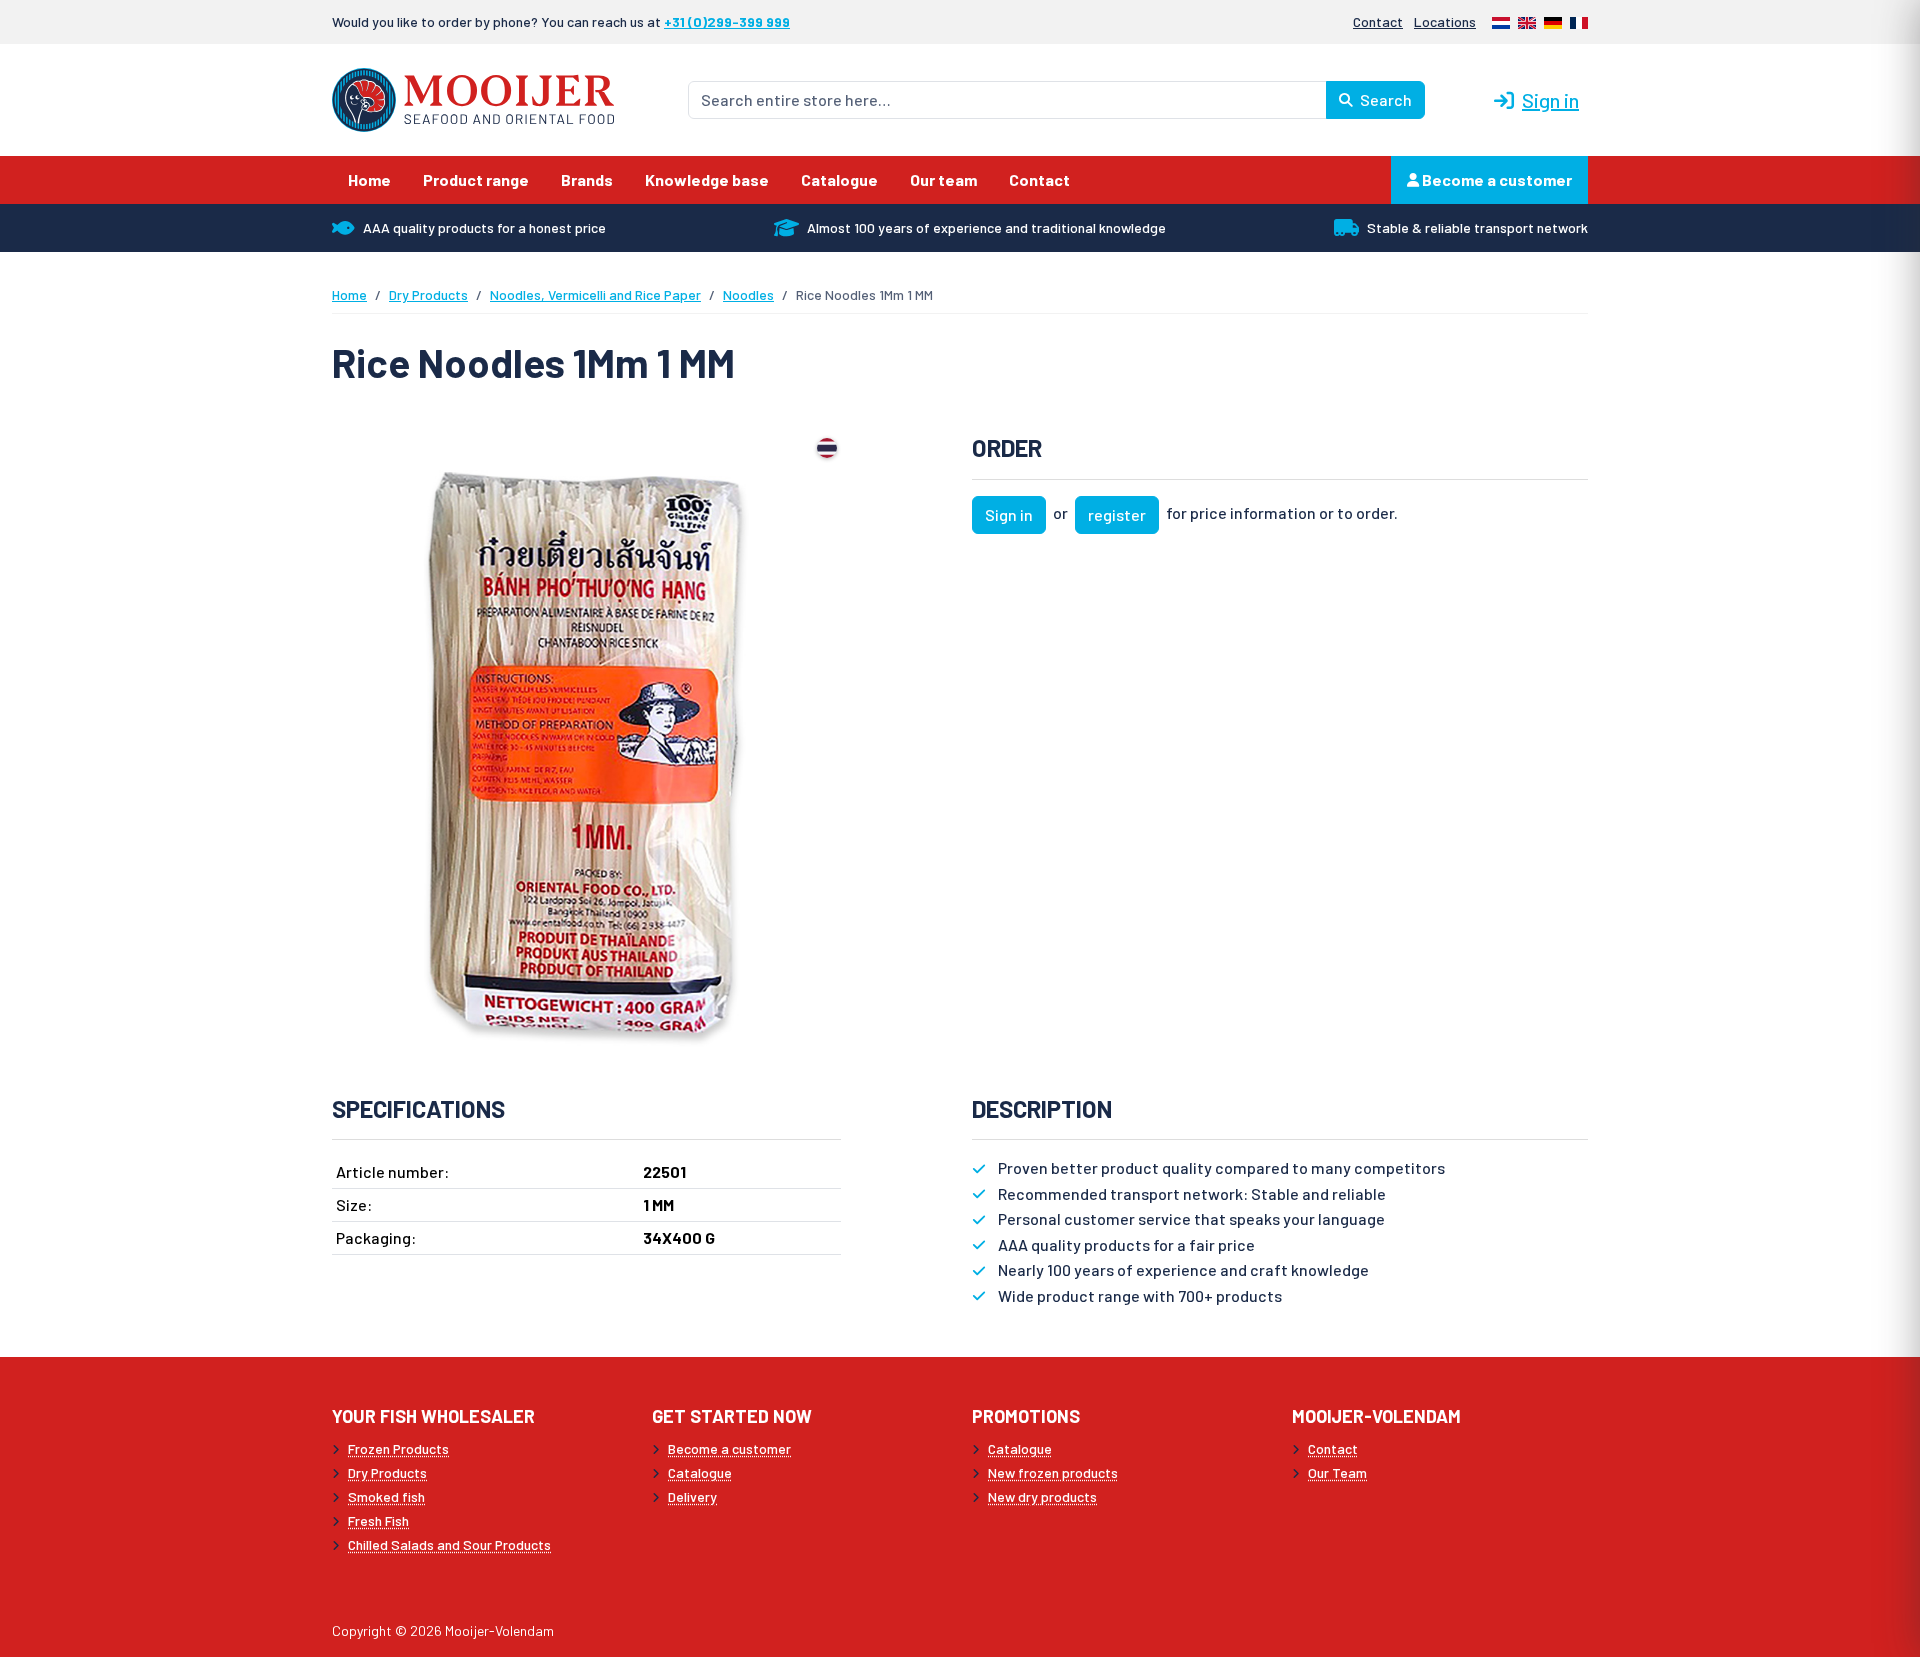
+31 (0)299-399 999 (727, 21)
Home (349, 294)
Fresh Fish (378, 1520)
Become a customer (1495, 179)
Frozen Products (398, 1448)
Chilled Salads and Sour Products (449, 1544)
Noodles (748, 294)
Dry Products (428, 294)
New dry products (1042, 1496)
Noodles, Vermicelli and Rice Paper (595, 294)
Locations (1445, 21)
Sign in (1550, 100)
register (1117, 514)
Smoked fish (386, 1496)
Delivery (692, 1496)
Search (1384, 99)
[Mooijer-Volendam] (473, 97)
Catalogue (700, 1472)
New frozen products (1053, 1472)
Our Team (1337, 1472)
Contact (1378, 21)
